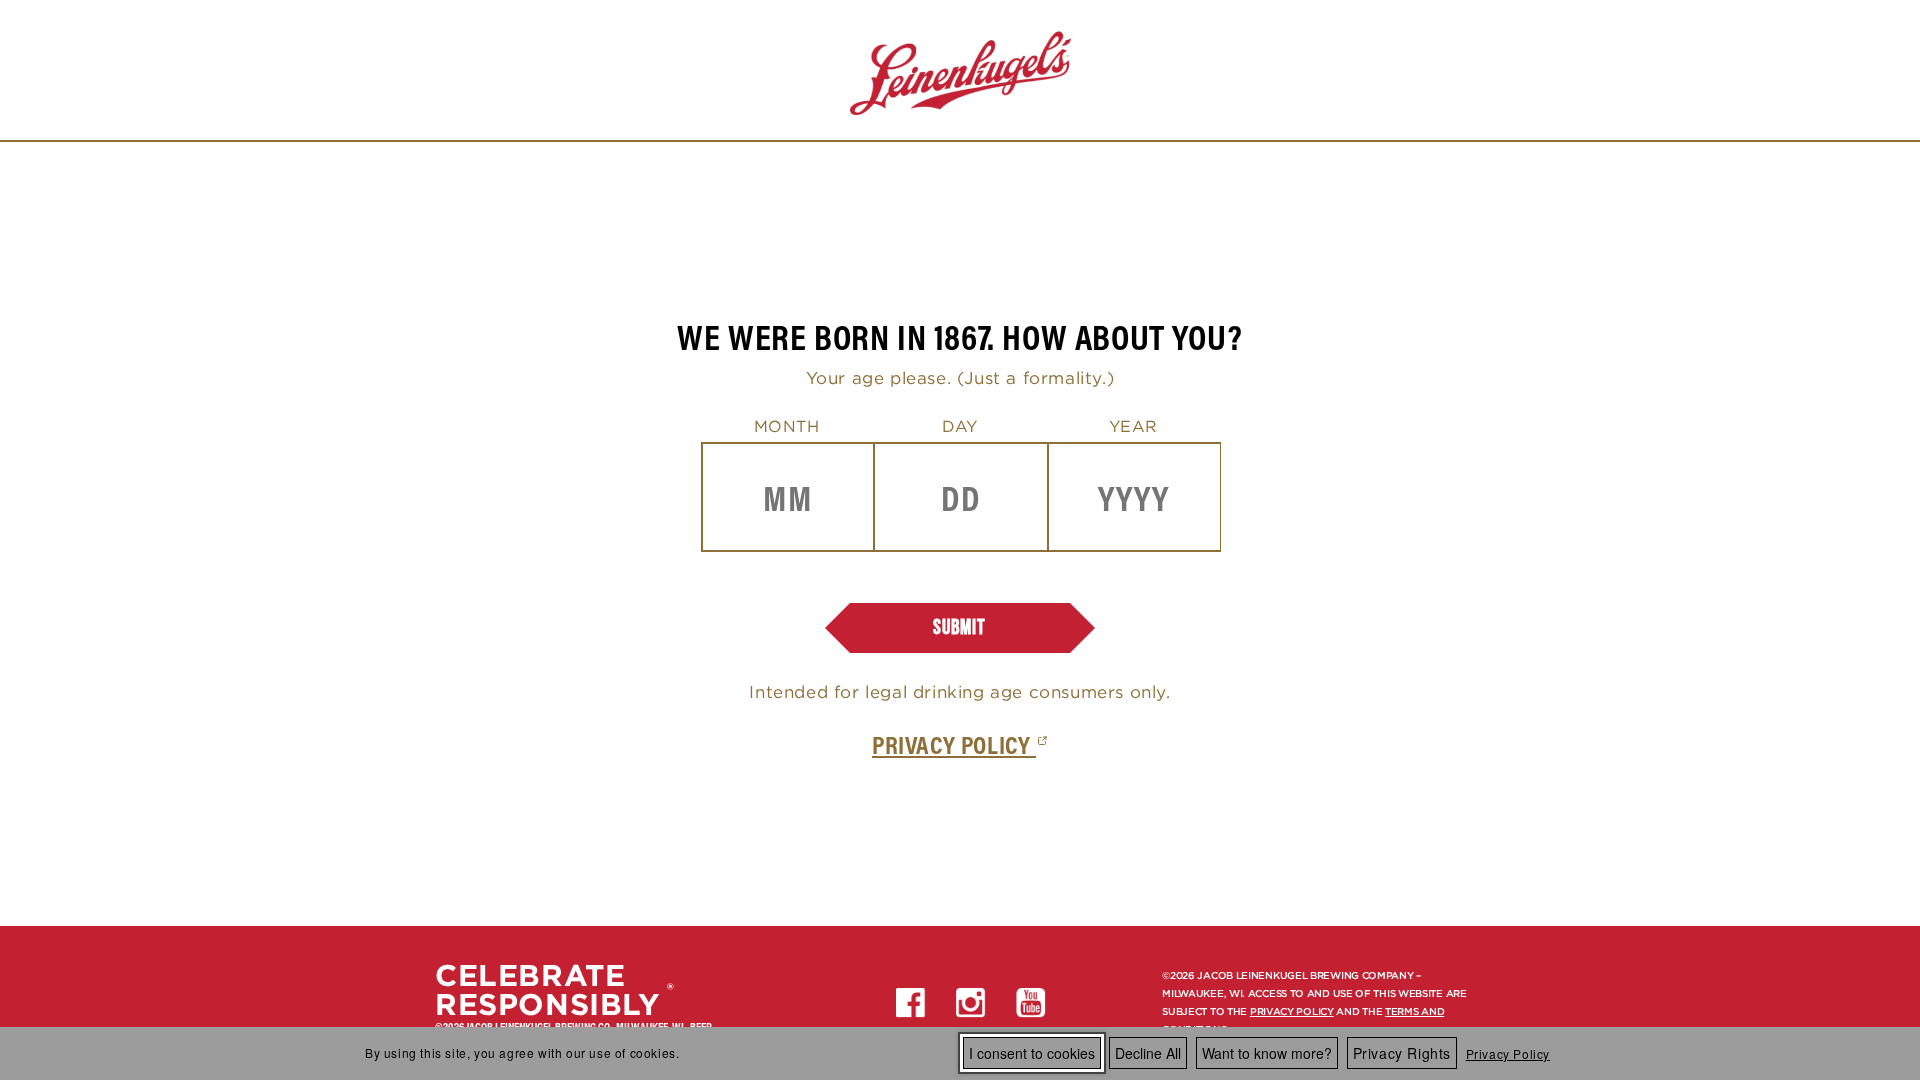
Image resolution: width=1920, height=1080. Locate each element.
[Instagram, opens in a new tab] (971, 1003)
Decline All (1148, 1053)
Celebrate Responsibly (547, 990)
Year (1133, 426)
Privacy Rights (1402, 1053)
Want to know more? (1267, 1053)
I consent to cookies (1032, 1053)
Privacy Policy (1508, 1053)
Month (787, 426)
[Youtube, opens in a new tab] (1031, 1003)
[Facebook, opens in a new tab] (911, 1003)
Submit (959, 627)
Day (960, 426)
